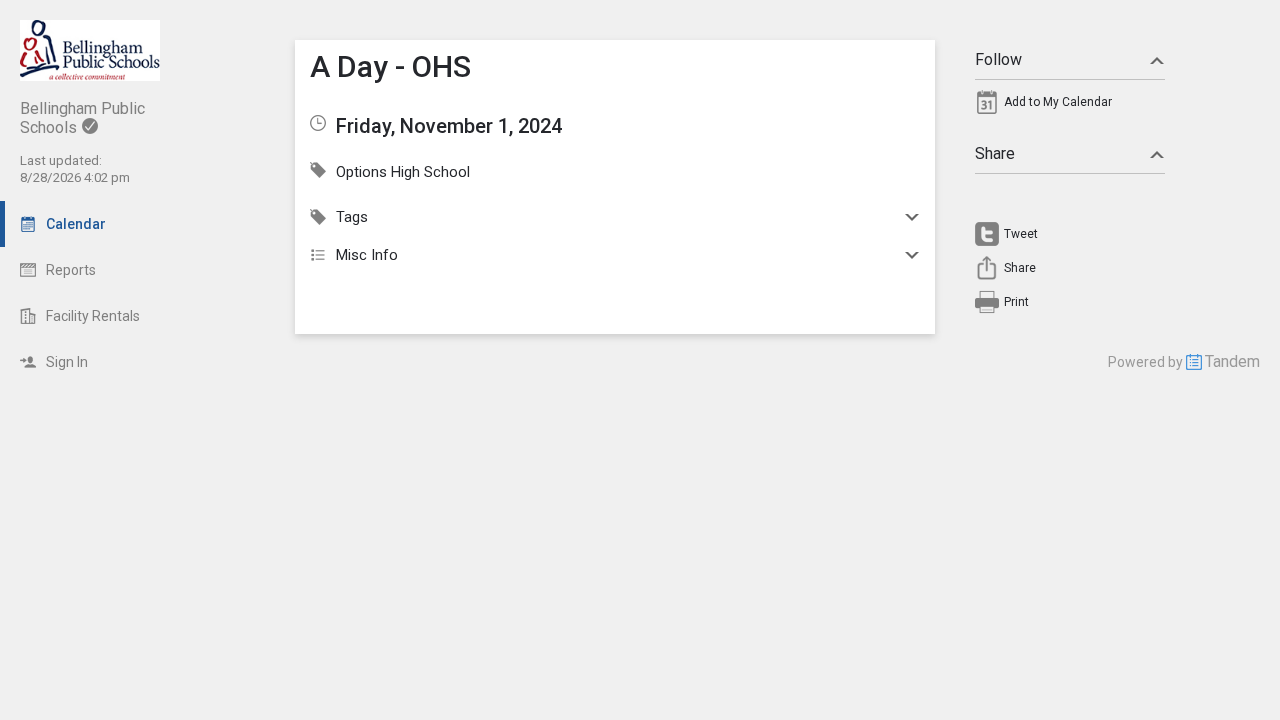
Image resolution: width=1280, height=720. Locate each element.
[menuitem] (1070, 107)
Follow (998, 59)
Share (995, 153)
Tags (352, 217)
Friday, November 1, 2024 (449, 126)
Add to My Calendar (1058, 102)
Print (1016, 302)
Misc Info (367, 255)
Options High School (403, 172)
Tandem (1232, 361)
